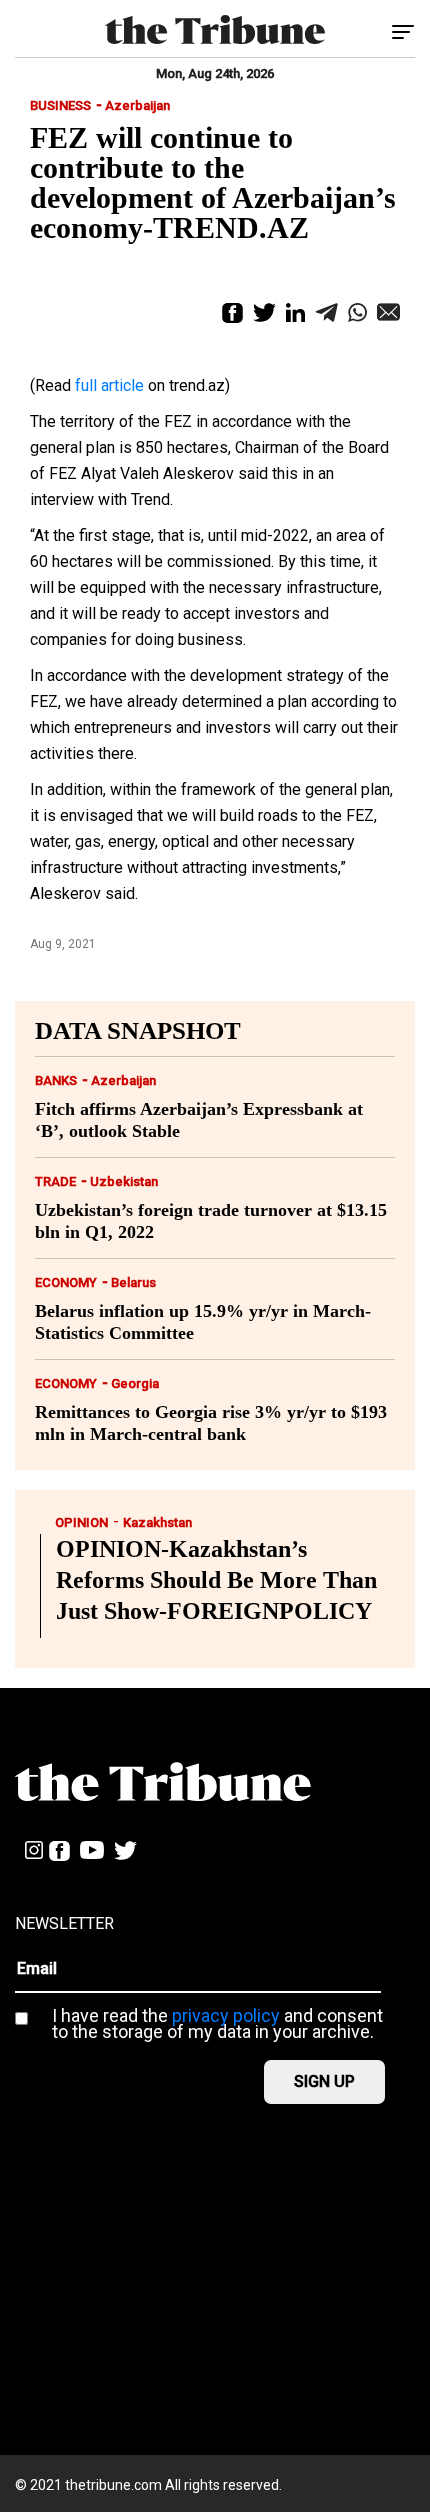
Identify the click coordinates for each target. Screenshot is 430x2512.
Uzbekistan (124, 1181)
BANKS (56, 1080)
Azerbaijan (137, 105)
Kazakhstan (157, 1522)
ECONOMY (66, 1282)
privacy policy (226, 2015)
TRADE (55, 1181)
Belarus (133, 1282)
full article (109, 385)
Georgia (135, 1383)
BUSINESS (60, 105)
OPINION (81, 1522)
